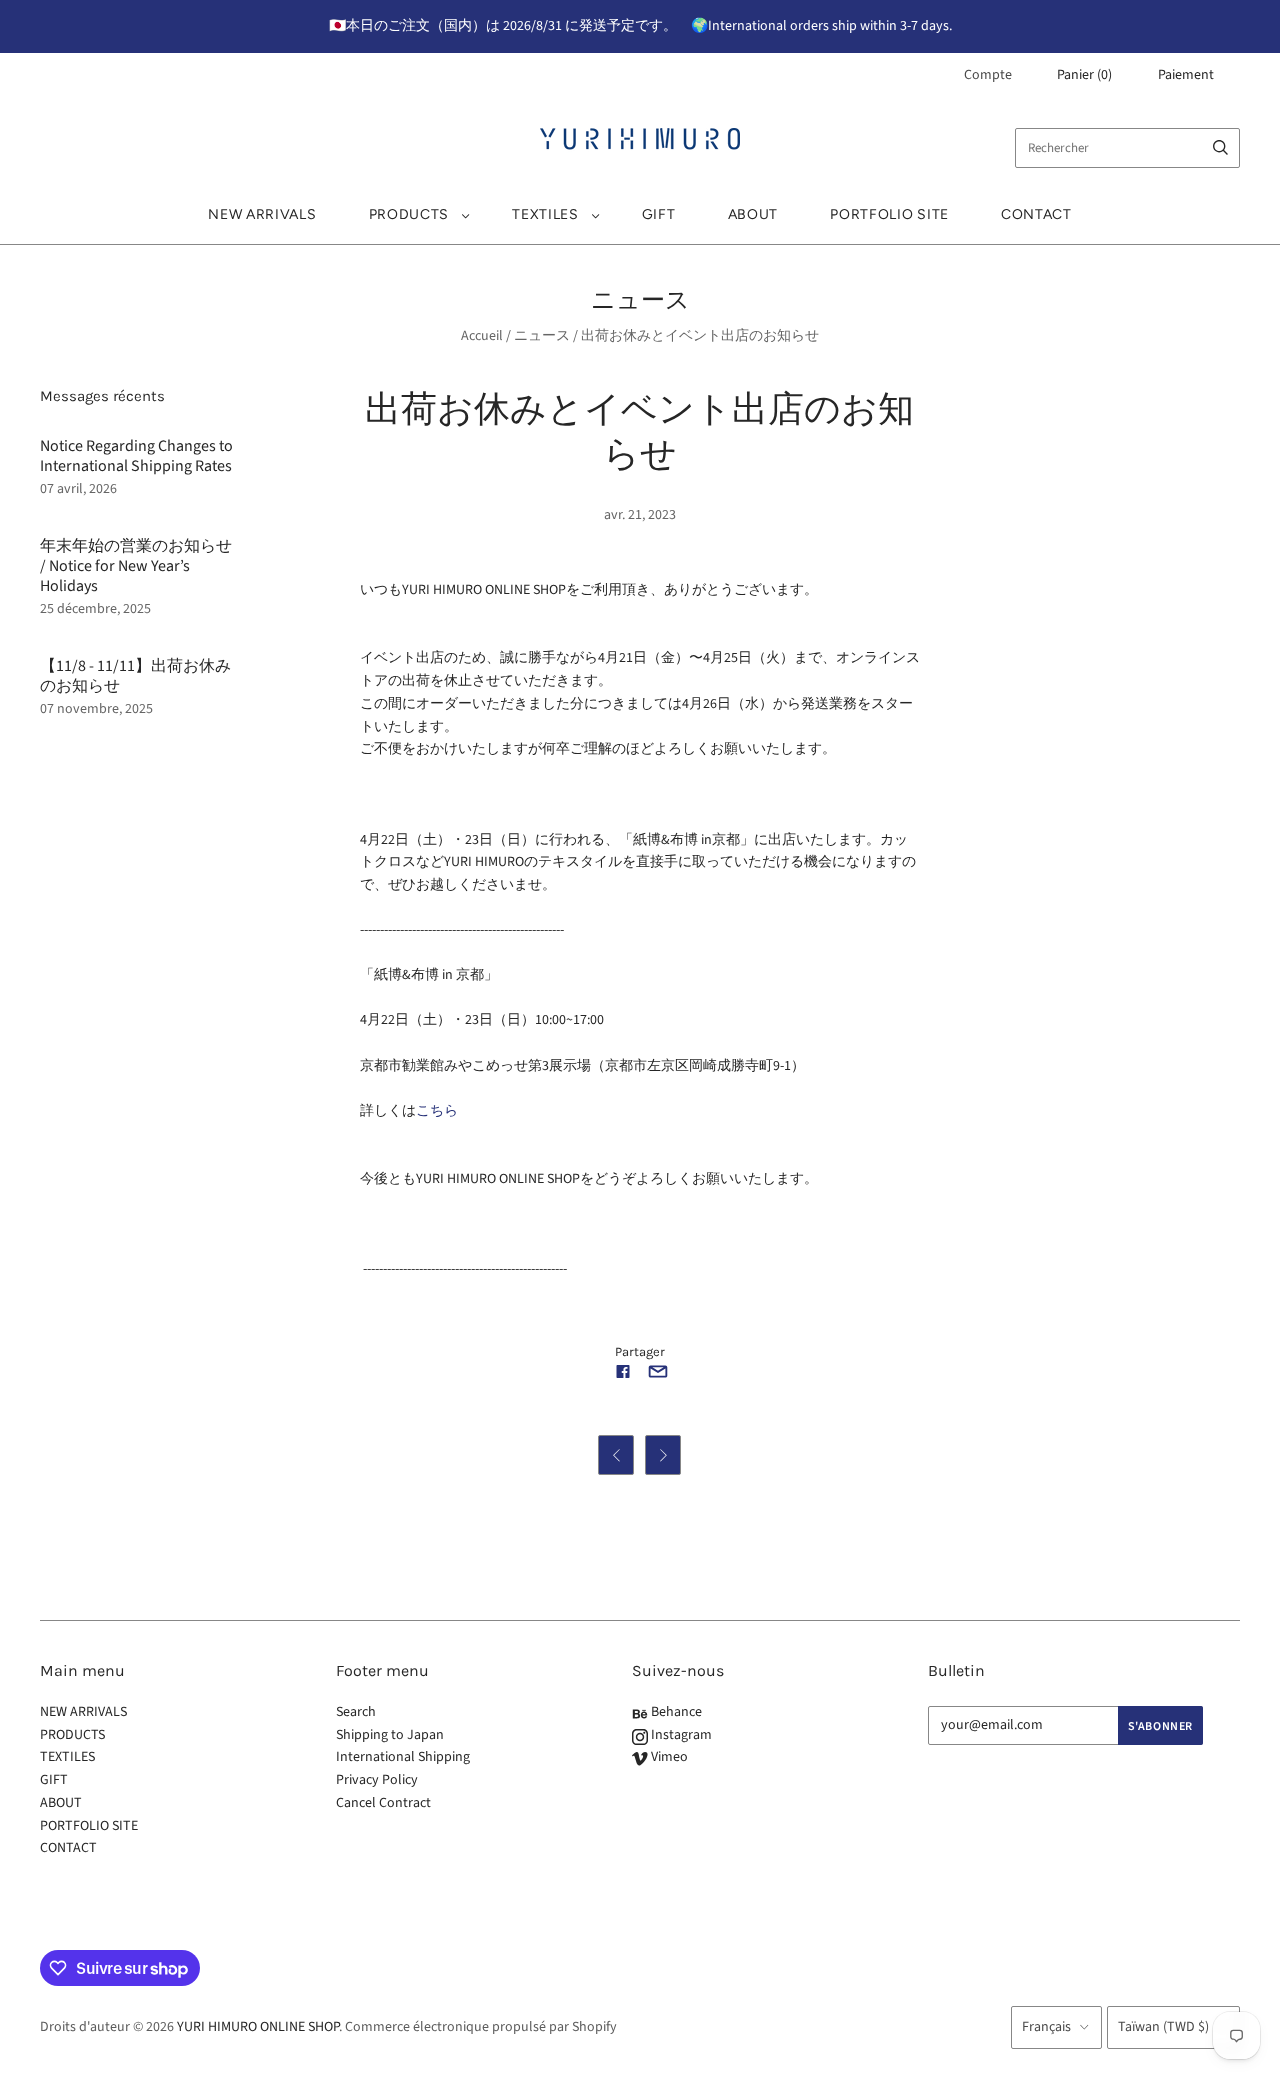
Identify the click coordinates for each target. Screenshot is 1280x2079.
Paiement (1186, 75)
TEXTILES (545, 214)
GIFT (659, 214)
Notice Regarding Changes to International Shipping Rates (136, 456)
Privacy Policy (377, 1780)
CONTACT (1036, 214)
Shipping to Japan (390, 1735)
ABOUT (753, 214)
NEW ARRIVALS (262, 214)
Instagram (680, 1735)
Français (1046, 2027)
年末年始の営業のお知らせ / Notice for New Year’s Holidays (136, 566)
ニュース (542, 336)
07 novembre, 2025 (96, 709)
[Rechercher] (1220, 148)
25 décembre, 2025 (95, 609)
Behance (675, 1712)
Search (356, 1712)
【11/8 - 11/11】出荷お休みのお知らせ (135, 676)
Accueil (482, 336)
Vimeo (668, 1757)
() (1084, 75)
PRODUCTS (409, 214)
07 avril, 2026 (78, 489)
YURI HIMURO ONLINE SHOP (258, 2027)
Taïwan (1163, 2027)
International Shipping (403, 1757)
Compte (988, 75)
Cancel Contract (383, 1803)
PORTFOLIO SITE (889, 214)
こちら (437, 1111)
